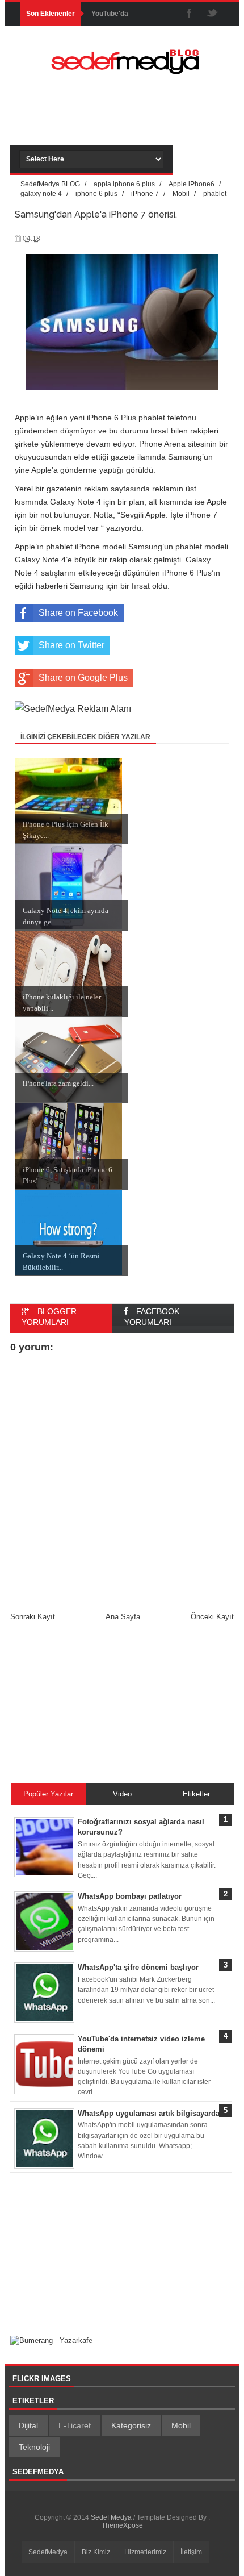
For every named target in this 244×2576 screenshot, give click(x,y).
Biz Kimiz (96, 2552)
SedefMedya (48, 2552)
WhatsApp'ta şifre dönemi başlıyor (138, 1967)
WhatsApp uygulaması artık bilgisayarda (149, 2113)
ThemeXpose (122, 2525)
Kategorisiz (131, 2425)
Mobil (181, 2425)
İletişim (191, 2552)
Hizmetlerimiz (145, 2552)
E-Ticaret (75, 2425)
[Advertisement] (132, 123)
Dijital (28, 2425)
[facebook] (190, 14)
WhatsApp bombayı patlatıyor (130, 1896)
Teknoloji (34, 2447)
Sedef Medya (112, 2517)
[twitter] (212, 14)
